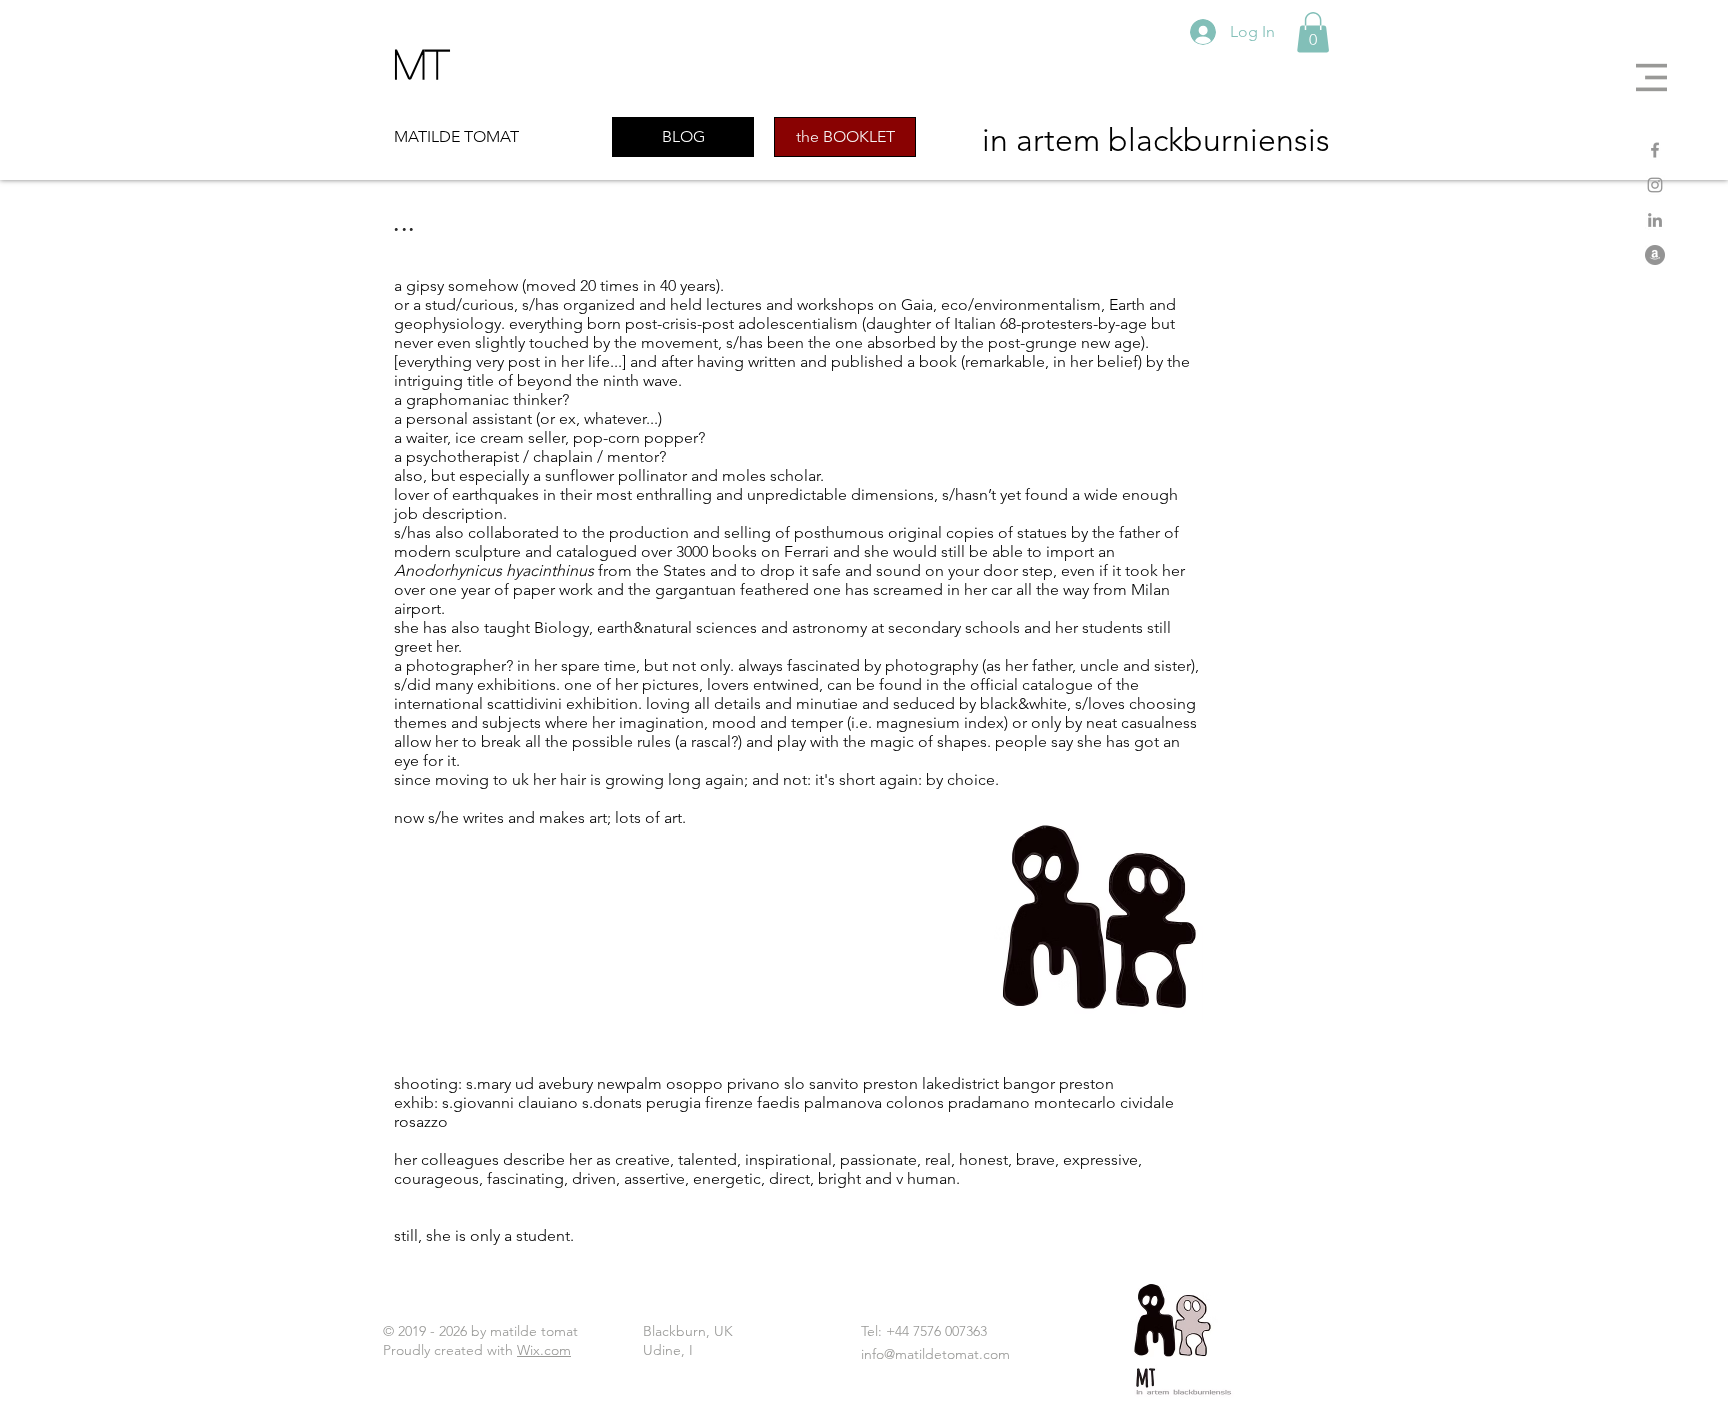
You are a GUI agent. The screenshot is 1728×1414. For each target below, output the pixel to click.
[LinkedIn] (1655, 220)
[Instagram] (1655, 185)
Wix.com (544, 1350)
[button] (1651, 77)
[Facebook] (1655, 150)
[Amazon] (1655, 255)
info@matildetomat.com (935, 1354)
